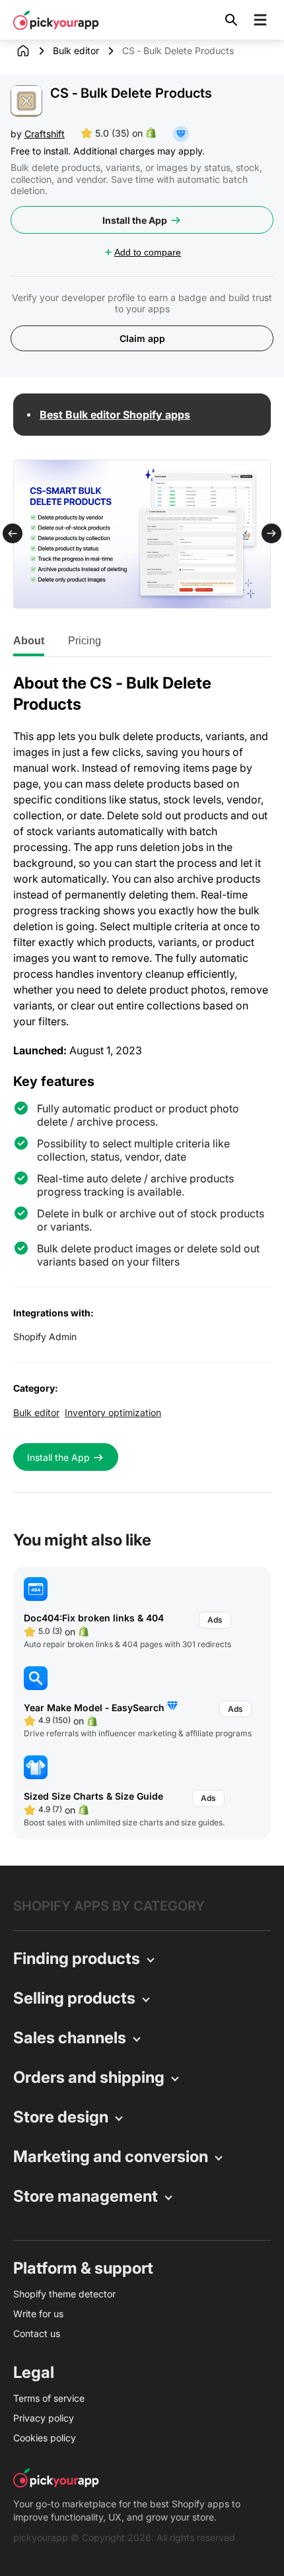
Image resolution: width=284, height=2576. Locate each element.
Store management (86, 2196)
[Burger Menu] (260, 20)
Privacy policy (44, 2418)
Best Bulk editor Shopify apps (115, 415)
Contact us (37, 2333)
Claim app (142, 338)
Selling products (74, 1998)
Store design (61, 2117)
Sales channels (70, 2038)
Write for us (38, 2314)
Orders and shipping (89, 2077)
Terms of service (49, 2398)
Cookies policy (45, 2438)
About (29, 641)
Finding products (77, 1958)
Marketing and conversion (111, 2156)
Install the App (135, 220)
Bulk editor (76, 51)
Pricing (85, 641)
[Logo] (56, 20)
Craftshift (45, 134)
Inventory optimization (113, 1412)
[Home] (33, 51)
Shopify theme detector (64, 2294)
